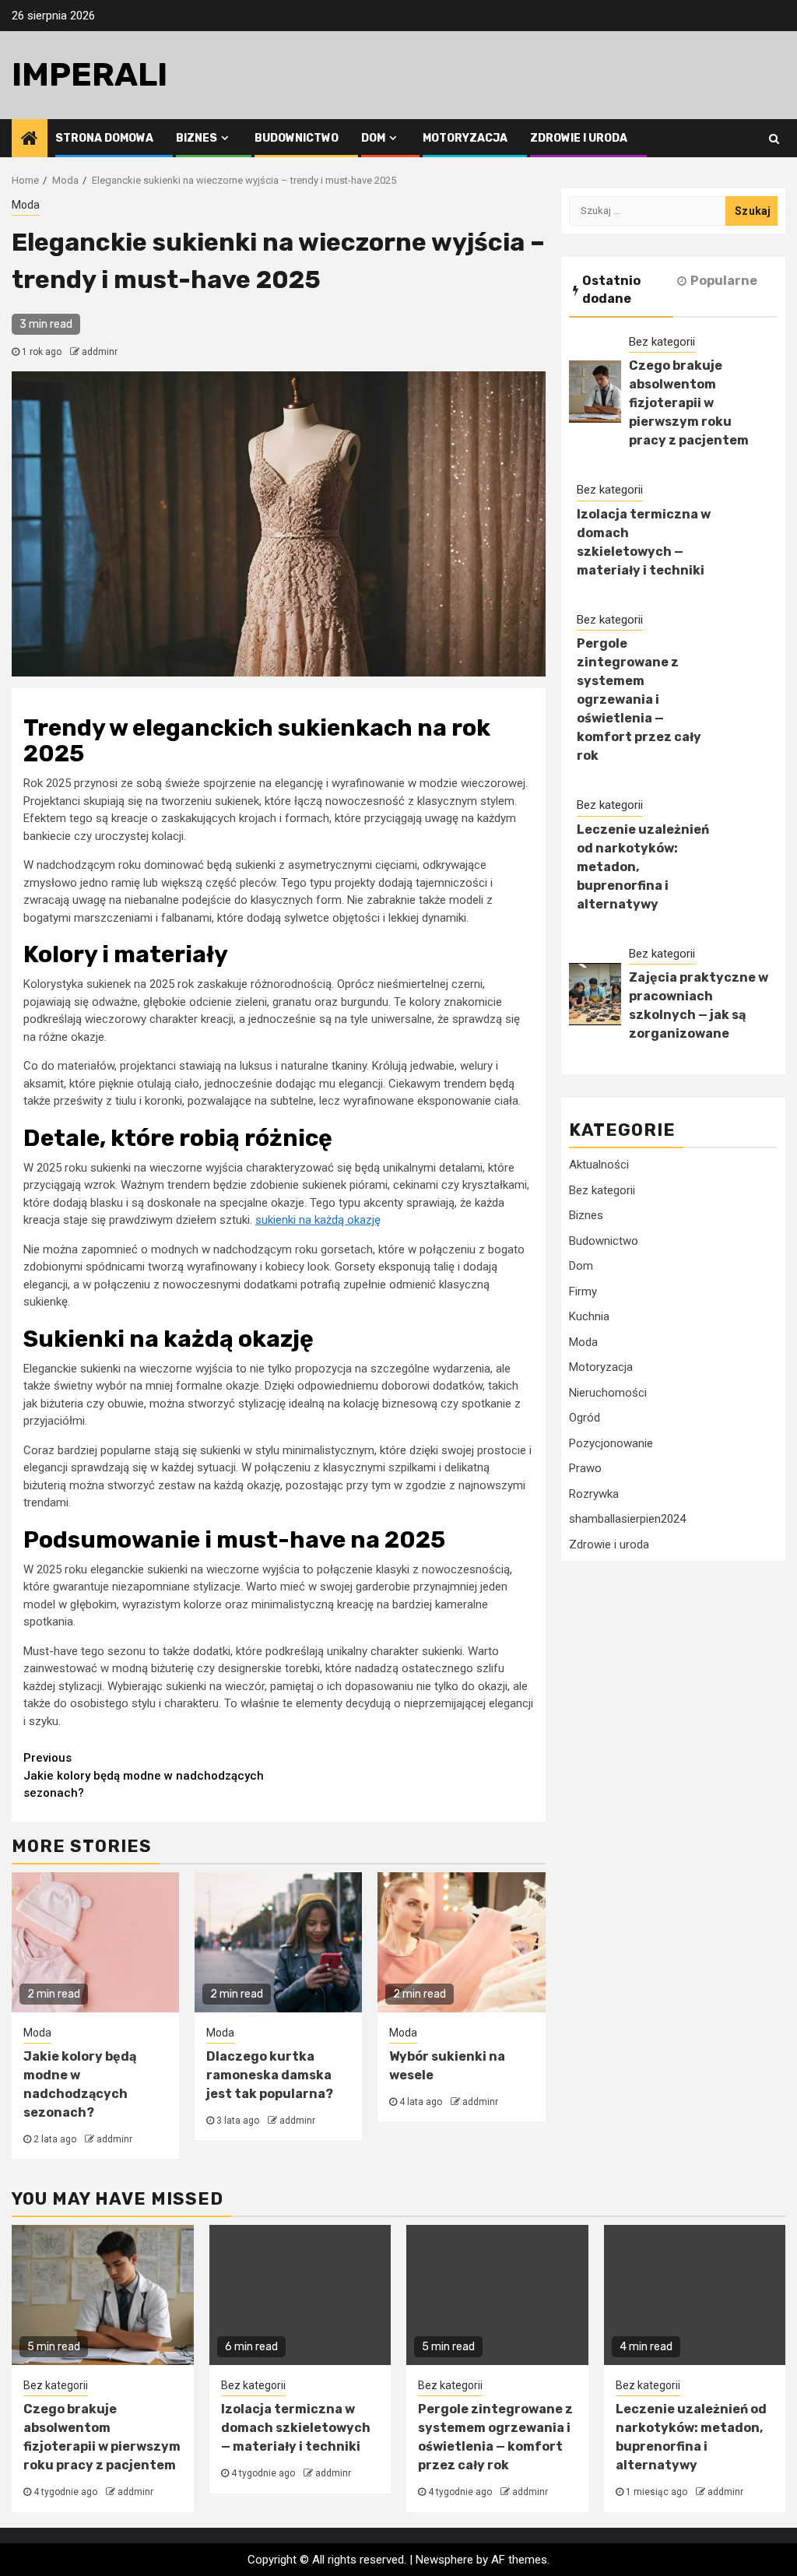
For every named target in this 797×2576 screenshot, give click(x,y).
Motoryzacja (465, 138)
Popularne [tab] (724, 281)
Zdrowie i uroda (579, 138)
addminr (100, 352)
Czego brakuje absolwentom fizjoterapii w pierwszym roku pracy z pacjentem (689, 403)
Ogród (585, 1418)
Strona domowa (104, 138)
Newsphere (444, 2560)
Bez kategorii (662, 342)
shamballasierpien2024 (627, 1519)
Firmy (583, 1292)
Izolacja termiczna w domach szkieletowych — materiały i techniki (296, 2428)
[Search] (774, 139)
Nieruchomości (608, 1393)
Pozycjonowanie (611, 1443)
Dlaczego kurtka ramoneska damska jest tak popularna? (270, 2075)
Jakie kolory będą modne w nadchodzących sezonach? (144, 1775)
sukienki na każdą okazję (318, 1220)
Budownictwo (297, 138)
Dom (373, 138)
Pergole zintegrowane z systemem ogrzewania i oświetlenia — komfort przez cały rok (639, 699)
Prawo (585, 1468)
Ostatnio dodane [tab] (611, 290)
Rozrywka (594, 1494)
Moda (26, 205)
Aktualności (599, 1165)
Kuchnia (589, 1316)
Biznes (197, 138)
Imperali (90, 75)
